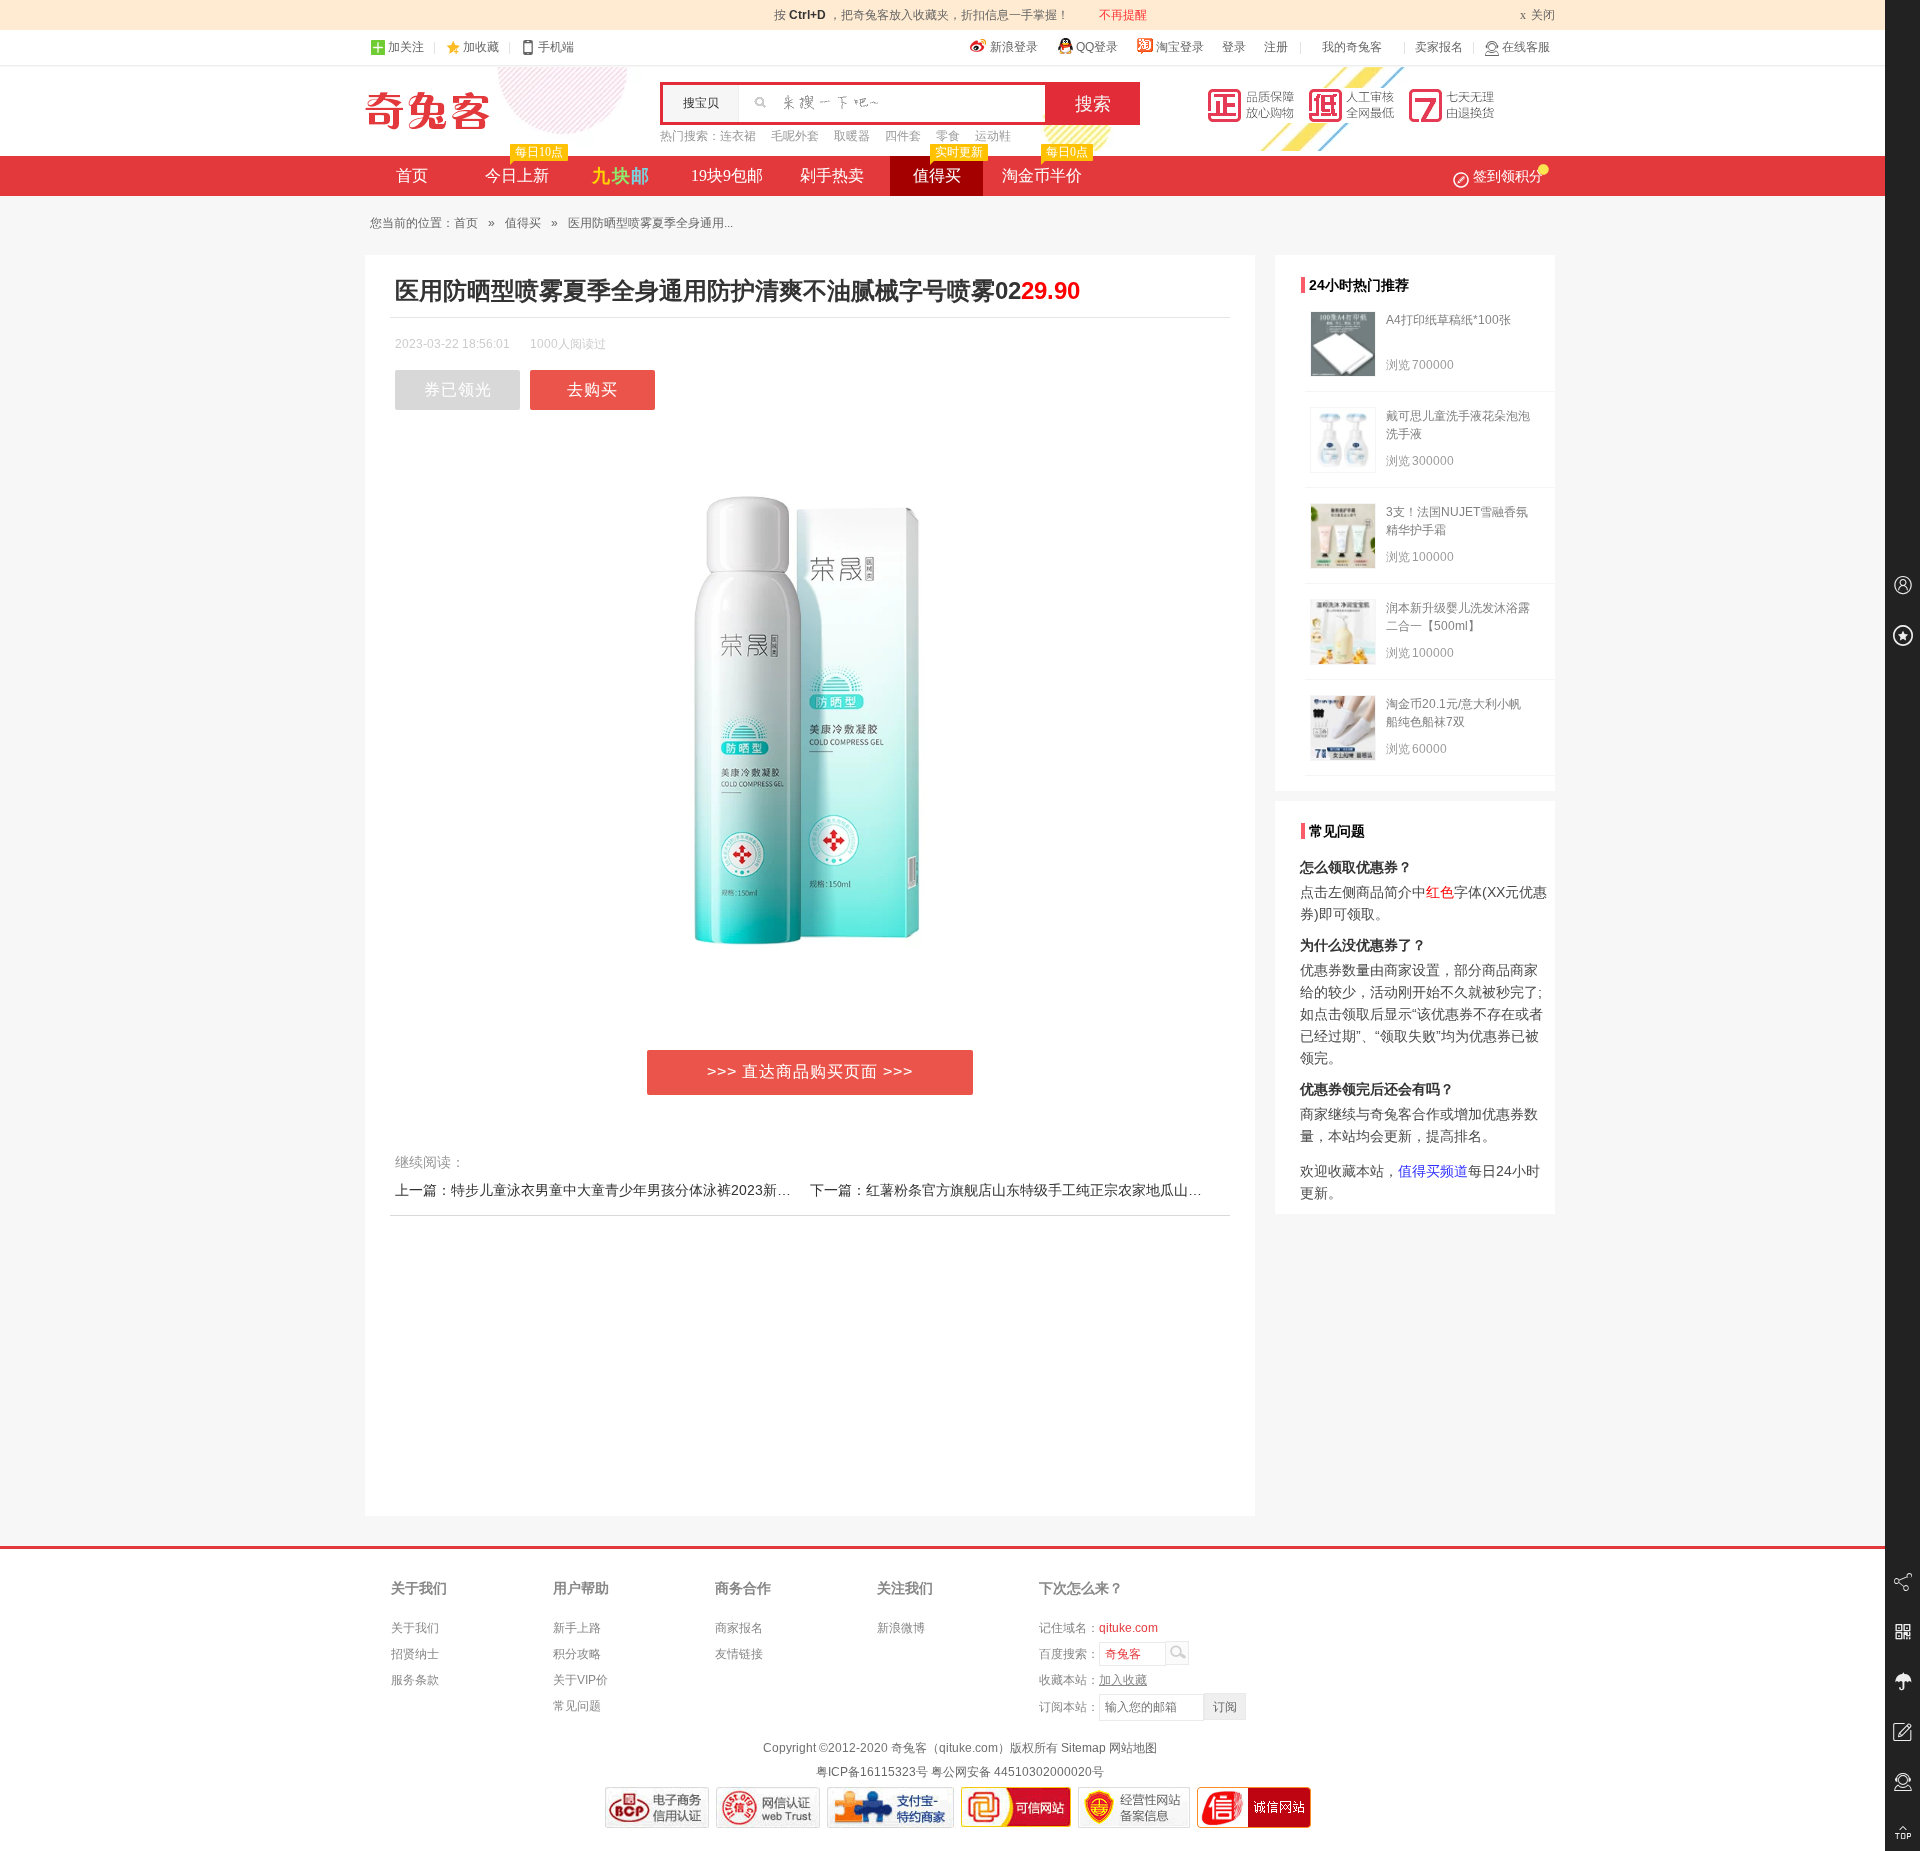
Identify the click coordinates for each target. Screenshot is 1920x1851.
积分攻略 (577, 1654)
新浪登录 (1014, 47)
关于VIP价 (580, 1680)
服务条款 (415, 1680)
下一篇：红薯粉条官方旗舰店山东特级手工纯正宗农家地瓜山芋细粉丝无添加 (1048, 1190)
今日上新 (524, 170)
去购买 (592, 389)
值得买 (948, 170)
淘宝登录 (1180, 47)
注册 (1276, 47)
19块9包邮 (727, 175)
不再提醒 (1123, 15)
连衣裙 (738, 136)
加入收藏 (1123, 1680)
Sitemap (1083, 1748)
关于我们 (415, 1628)
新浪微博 (901, 1628)
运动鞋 (993, 136)
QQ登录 (1097, 47)
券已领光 (458, 389)
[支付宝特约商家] (890, 1807)
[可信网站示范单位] (1016, 1807)
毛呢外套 (795, 136)
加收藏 (481, 47)
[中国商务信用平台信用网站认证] (657, 1807)
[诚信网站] (1254, 1807)
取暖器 (852, 136)
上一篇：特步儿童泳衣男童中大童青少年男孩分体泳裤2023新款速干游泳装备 (635, 1190)
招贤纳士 (415, 1654)
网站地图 (1133, 1748)
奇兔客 (427, 111)
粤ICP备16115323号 (872, 1772)
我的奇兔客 (1352, 47)
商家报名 (739, 1628)
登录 (1234, 47)
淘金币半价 (1045, 170)
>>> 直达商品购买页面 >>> (810, 1071)
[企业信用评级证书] (768, 1807)
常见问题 (577, 1706)
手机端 (556, 47)
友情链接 (739, 1654)
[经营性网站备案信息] (1134, 1807)
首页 (412, 175)
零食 (948, 136)
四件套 (903, 136)
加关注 (406, 47)
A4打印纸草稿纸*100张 (1448, 320)
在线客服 (1526, 47)
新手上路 (577, 1628)
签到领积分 (1508, 176)
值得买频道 (1433, 1171)
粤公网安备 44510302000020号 (1017, 1772)
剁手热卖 (832, 175)
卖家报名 (1439, 47)
